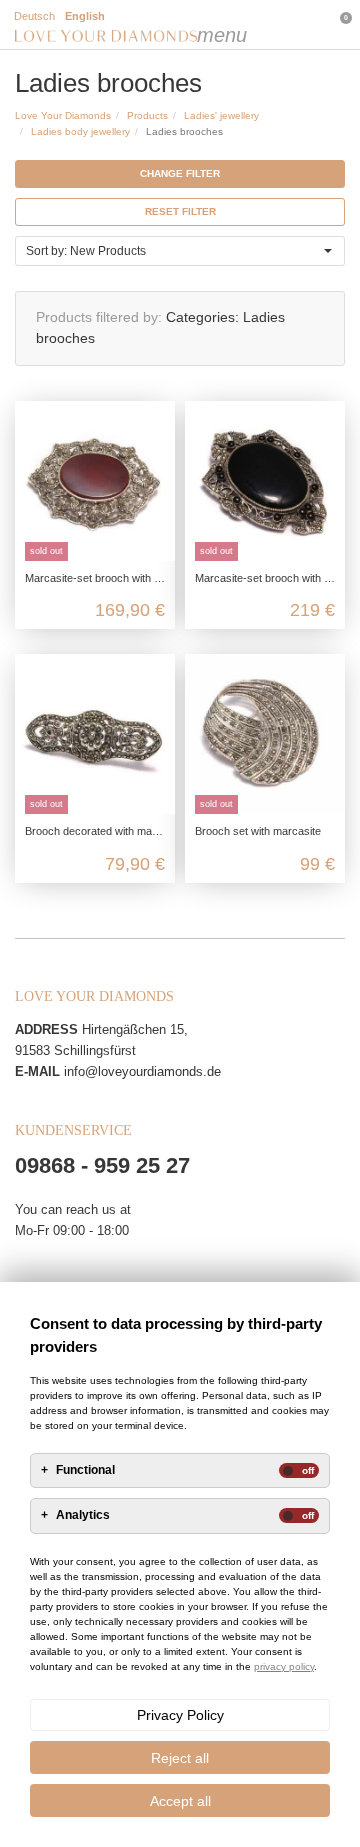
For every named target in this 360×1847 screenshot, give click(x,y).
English (85, 16)
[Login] (255, 25)
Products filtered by (97, 317)
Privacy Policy (180, 1715)
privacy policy (284, 1666)
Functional (85, 1470)
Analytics (83, 1515)
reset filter (180, 211)
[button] (180, 251)
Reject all (180, 1758)
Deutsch (34, 16)
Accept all (180, 1801)
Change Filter (180, 173)
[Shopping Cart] (296, 25)
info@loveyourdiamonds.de (142, 1071)
